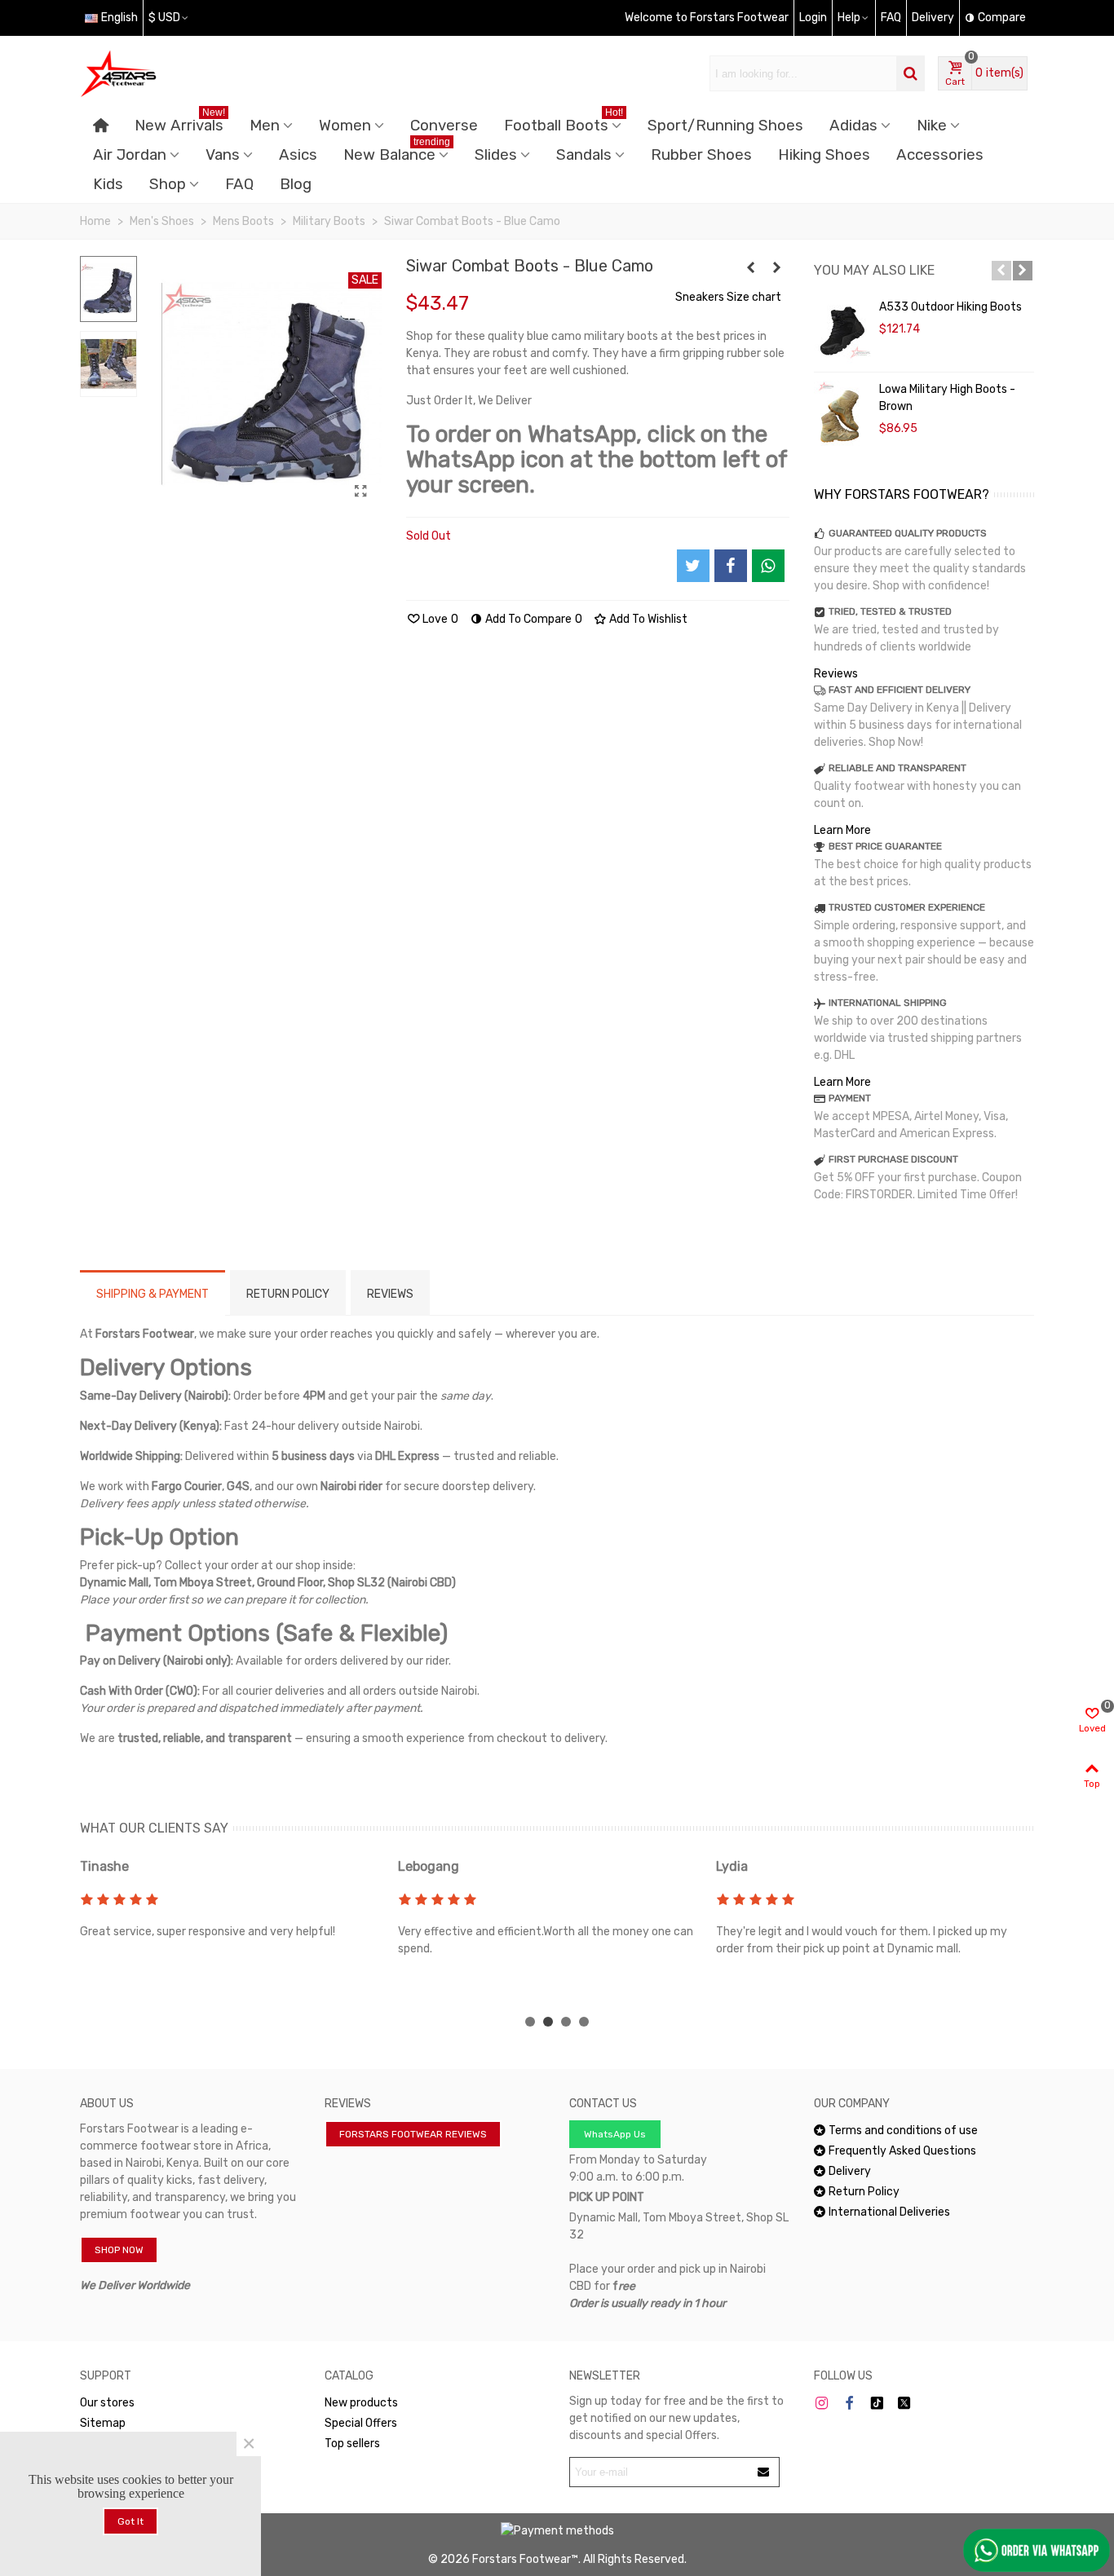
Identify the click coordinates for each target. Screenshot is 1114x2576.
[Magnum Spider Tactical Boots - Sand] (777, 268)
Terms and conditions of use (903, 2130)
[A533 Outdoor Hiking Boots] (842, 331)
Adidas (853, 126)
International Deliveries (889, 2212)
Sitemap (103, 2423)
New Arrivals (180, 123)
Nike (932, 126)
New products (361, 2403)
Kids (108, 184)
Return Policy (864, 2192)
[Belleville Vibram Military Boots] (751, 268)
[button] (1001, 271)
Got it (130, 2521)
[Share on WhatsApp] (768, 566)
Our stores (107, 2403)
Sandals (584, 155)
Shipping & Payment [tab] (153, 1294)
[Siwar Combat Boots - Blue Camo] (361, 492)
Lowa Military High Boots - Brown (947, 398)
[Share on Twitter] (693, 566)
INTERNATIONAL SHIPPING (888, 1003)
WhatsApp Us (615, 2134)
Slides (496, 155)
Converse (444, 126)
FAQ (239, 184)
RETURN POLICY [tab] (288, 1294)
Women (345, 126)
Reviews (836, 674)
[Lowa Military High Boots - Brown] (842, 413)
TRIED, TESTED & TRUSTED (890, 611)
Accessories (940, 155)
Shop (168, 184)
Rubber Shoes (701, 155)
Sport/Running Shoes (725, 126)
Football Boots (564, 123)
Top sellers (352, 2444)
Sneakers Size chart (728, 297)
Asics (298, 155)
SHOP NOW (119, 2250)
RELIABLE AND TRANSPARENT (897, 768)
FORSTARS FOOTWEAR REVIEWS (413, 2134)
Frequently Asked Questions (902, 2151)
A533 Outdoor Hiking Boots (950, 307)
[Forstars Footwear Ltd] (170, 73)
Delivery (850, 2171)
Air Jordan (130, 155)
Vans (223, 155)
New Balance (397, 152)
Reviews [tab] (390, 1294)
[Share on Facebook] (731, 566)
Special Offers (361, 2423)
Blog (296, 184)
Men (265, 126)
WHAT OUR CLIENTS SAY (154, 1828)
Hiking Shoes (824, 155)
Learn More (842, 830)
